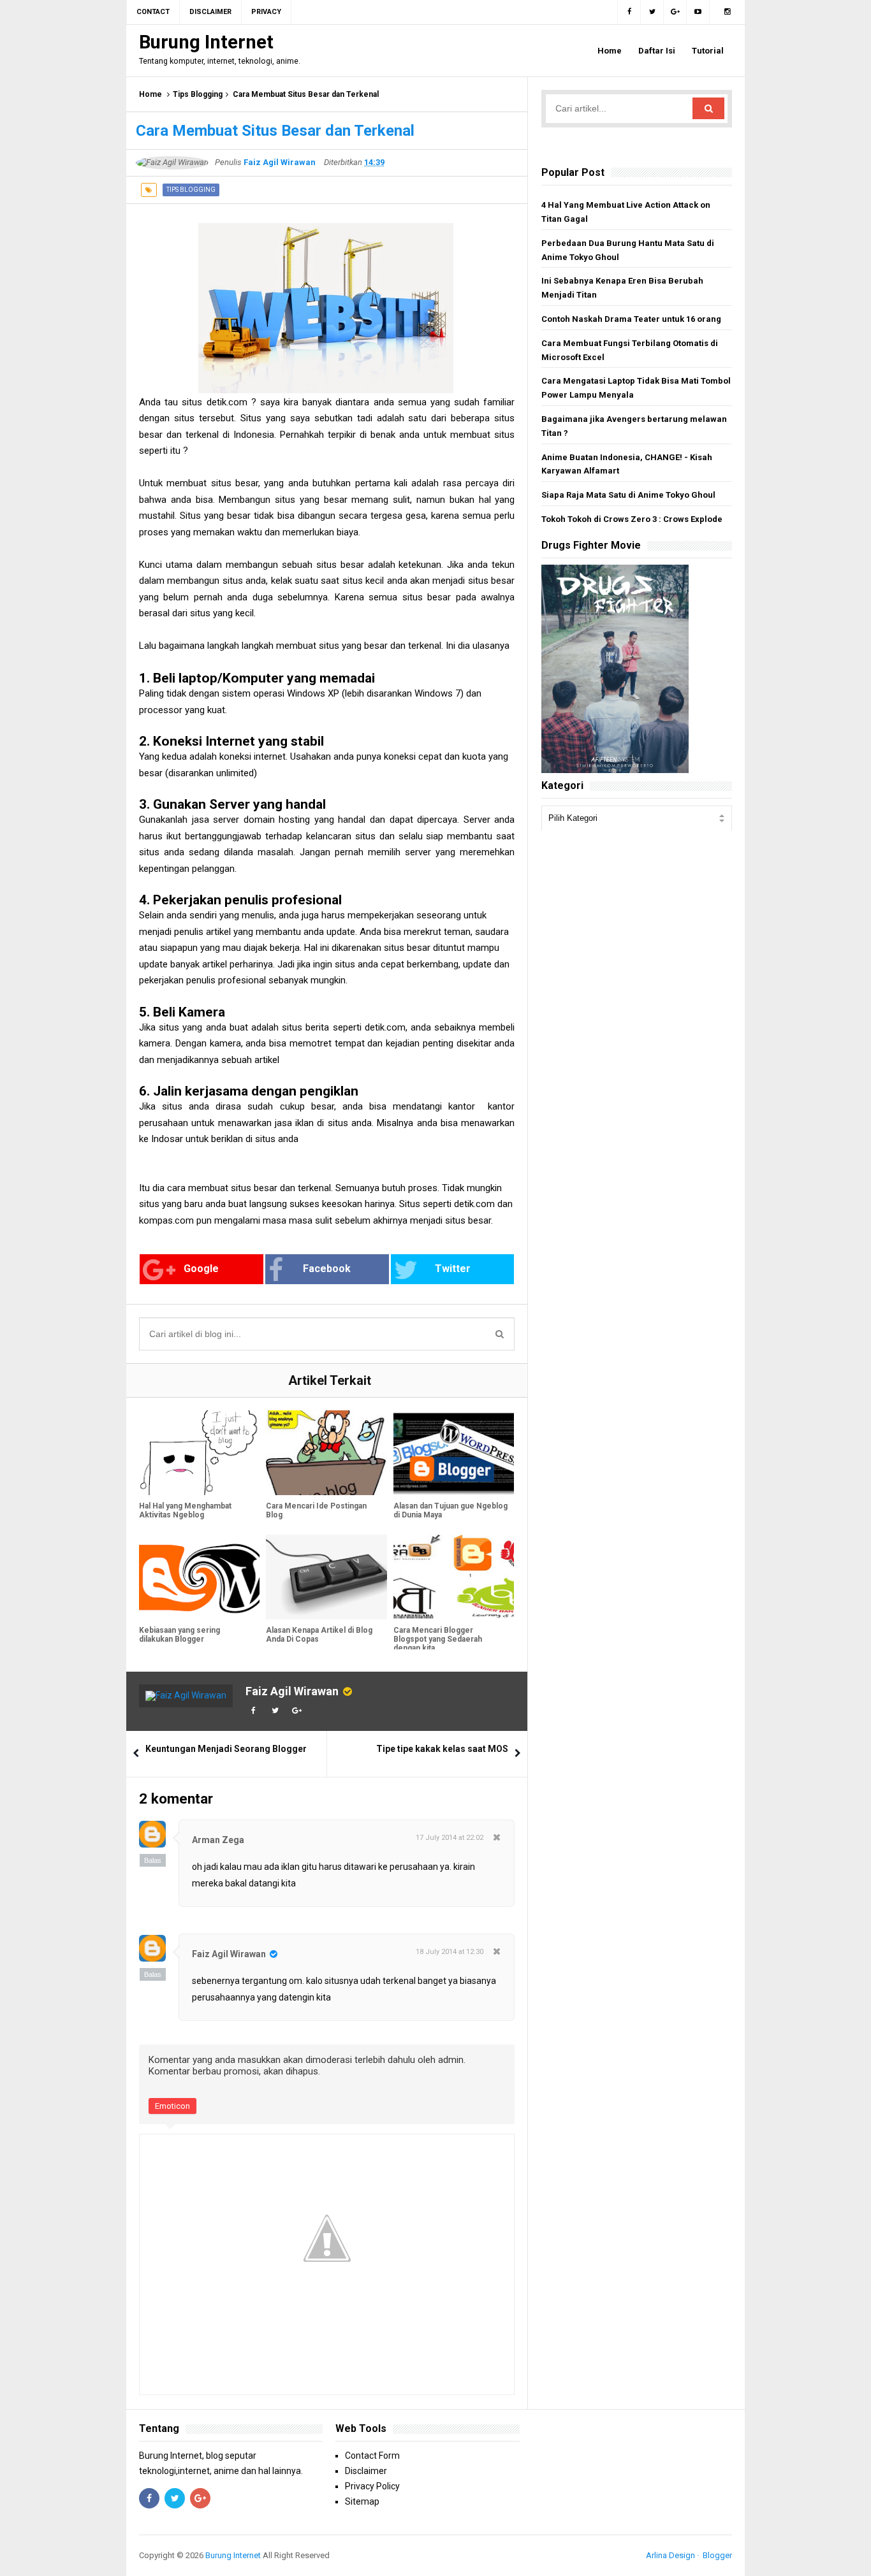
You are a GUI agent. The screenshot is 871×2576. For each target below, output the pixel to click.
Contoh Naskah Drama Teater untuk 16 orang (631, 319)
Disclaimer (366, 2471)
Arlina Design (670, 2555)
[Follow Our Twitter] (652, 12)
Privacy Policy (372, 2486)
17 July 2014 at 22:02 (450, 1838)
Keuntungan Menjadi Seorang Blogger (226, 1749)
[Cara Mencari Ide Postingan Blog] (326, 1453)
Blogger (717, 2555)
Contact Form (372, 2456)
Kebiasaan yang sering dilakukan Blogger (179, 1635)
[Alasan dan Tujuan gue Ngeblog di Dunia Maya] (454, 1453)
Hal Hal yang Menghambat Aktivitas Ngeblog (185, 1510)
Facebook (327, 1269)
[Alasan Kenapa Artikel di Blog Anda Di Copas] (326, 1577)
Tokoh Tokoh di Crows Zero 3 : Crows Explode (632, 519)
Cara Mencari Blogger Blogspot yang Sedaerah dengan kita (438, 1639)
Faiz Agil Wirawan (292, 1691)
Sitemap (362, 2501)
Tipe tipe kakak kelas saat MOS (442, 1749)
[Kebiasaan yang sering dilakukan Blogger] (199, 1577)
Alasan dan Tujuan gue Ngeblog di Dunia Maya (450, 1510)
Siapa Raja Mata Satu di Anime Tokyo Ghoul (628, 495)
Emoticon (172, 2106)
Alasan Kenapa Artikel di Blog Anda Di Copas (319, 1635)
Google (201, 1269)
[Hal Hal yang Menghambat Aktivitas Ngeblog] (199, 1453)
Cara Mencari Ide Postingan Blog (316, 1510)
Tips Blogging (198, 94)
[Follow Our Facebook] (629, 12)
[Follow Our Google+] (675, 12)
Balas (153, 1860)
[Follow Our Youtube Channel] (698, 12)
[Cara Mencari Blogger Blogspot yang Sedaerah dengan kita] (454, 1577)
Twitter (453, 1269)
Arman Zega (218, 1840)
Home (150, 94)
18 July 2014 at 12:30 (450, 1952)
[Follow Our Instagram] (727, 12)
